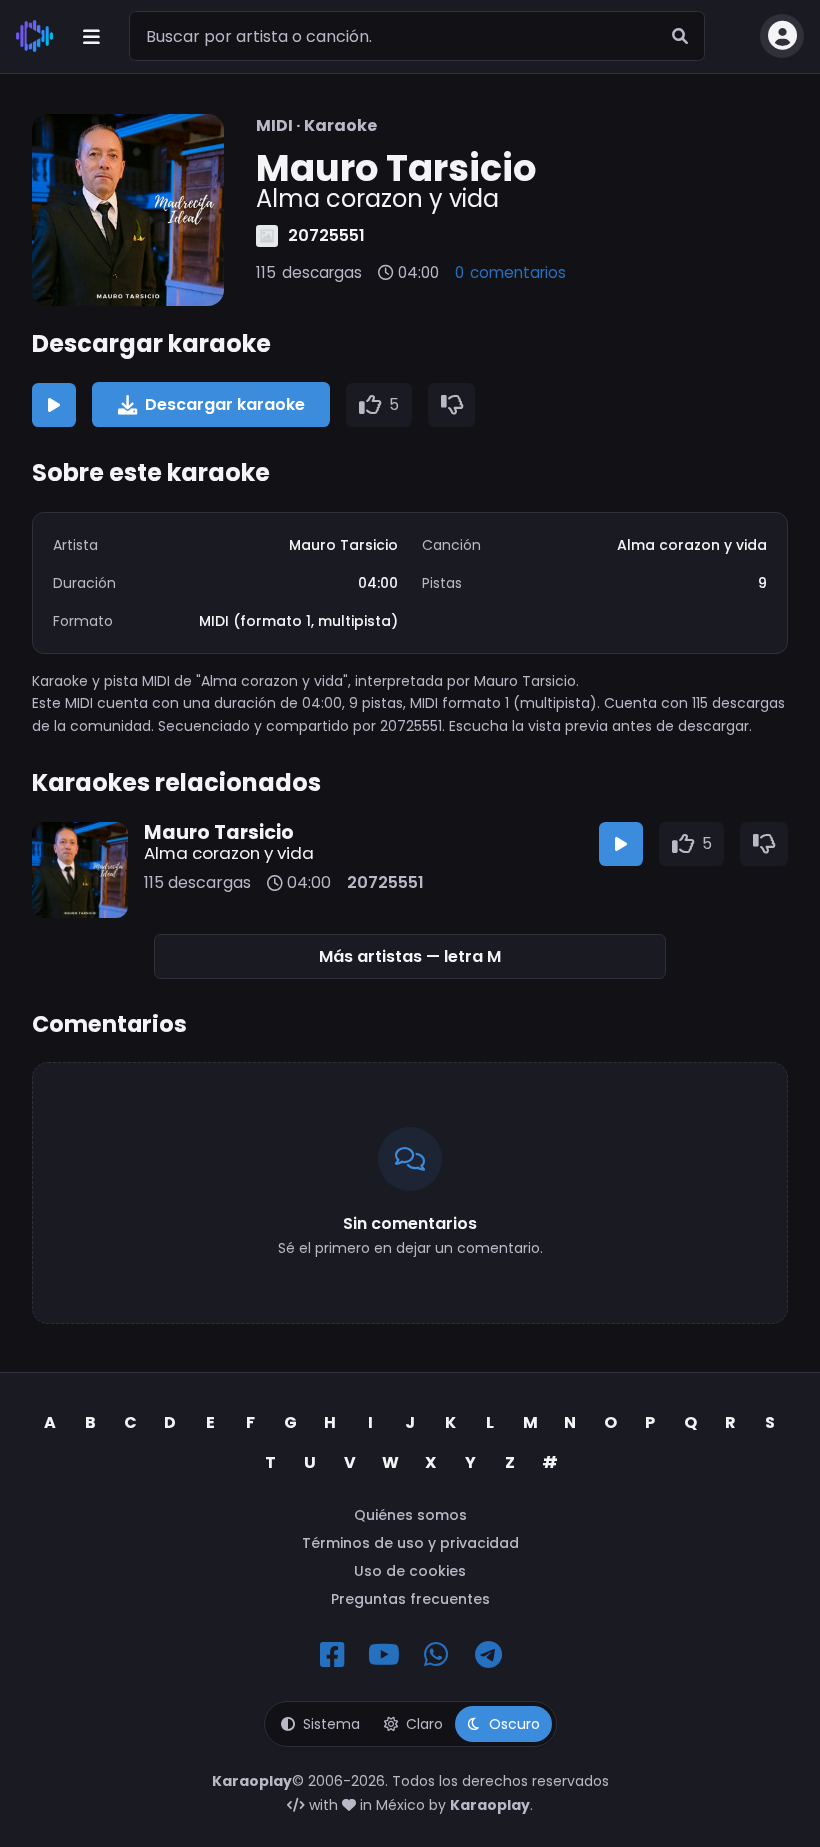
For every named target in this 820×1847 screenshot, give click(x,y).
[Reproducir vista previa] (54, 405)
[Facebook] (332, 1655)
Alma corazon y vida (229, 853)
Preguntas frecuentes (410, 1599)
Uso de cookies (410, 1571)
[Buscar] (680, 36)
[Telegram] (488, 1655)
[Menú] (91, 36)
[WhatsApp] (436, 1655)
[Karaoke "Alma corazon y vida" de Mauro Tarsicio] (128, 210)
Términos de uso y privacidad (410, 1543)
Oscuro (514, 1724)
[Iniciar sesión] (782, 36)
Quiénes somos (410, 1515)
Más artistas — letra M (410, 956)
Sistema (331, 1724)
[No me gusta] (452, 405)
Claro (424, 1724)
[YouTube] (384, 1655)
